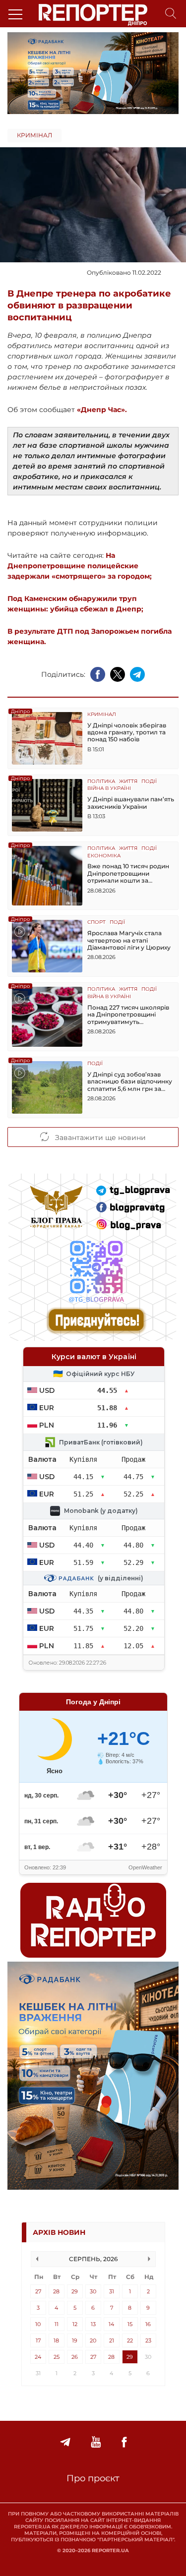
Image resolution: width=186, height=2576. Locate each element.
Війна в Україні (109, 789)
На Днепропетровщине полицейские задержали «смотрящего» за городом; (80, 566)
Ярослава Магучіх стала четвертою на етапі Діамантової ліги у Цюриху (129, 940)
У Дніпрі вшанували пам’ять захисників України (131, 803)
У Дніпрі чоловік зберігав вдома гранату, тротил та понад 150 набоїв (127, 733)
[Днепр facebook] (124, 2442)
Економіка (104, 856)
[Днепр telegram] (65, 2442)
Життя (128, 782)
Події (149, 782)
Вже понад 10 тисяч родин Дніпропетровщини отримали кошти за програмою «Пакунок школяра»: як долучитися (128, 873)
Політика (101, 782)
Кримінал (34, 135)
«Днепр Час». (102, 410)
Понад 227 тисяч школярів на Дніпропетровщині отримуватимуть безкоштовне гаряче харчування (128, 1015)
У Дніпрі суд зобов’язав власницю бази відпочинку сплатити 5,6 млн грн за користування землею (130, 1082)
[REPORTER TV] (96, 2442)
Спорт (96, 923)
